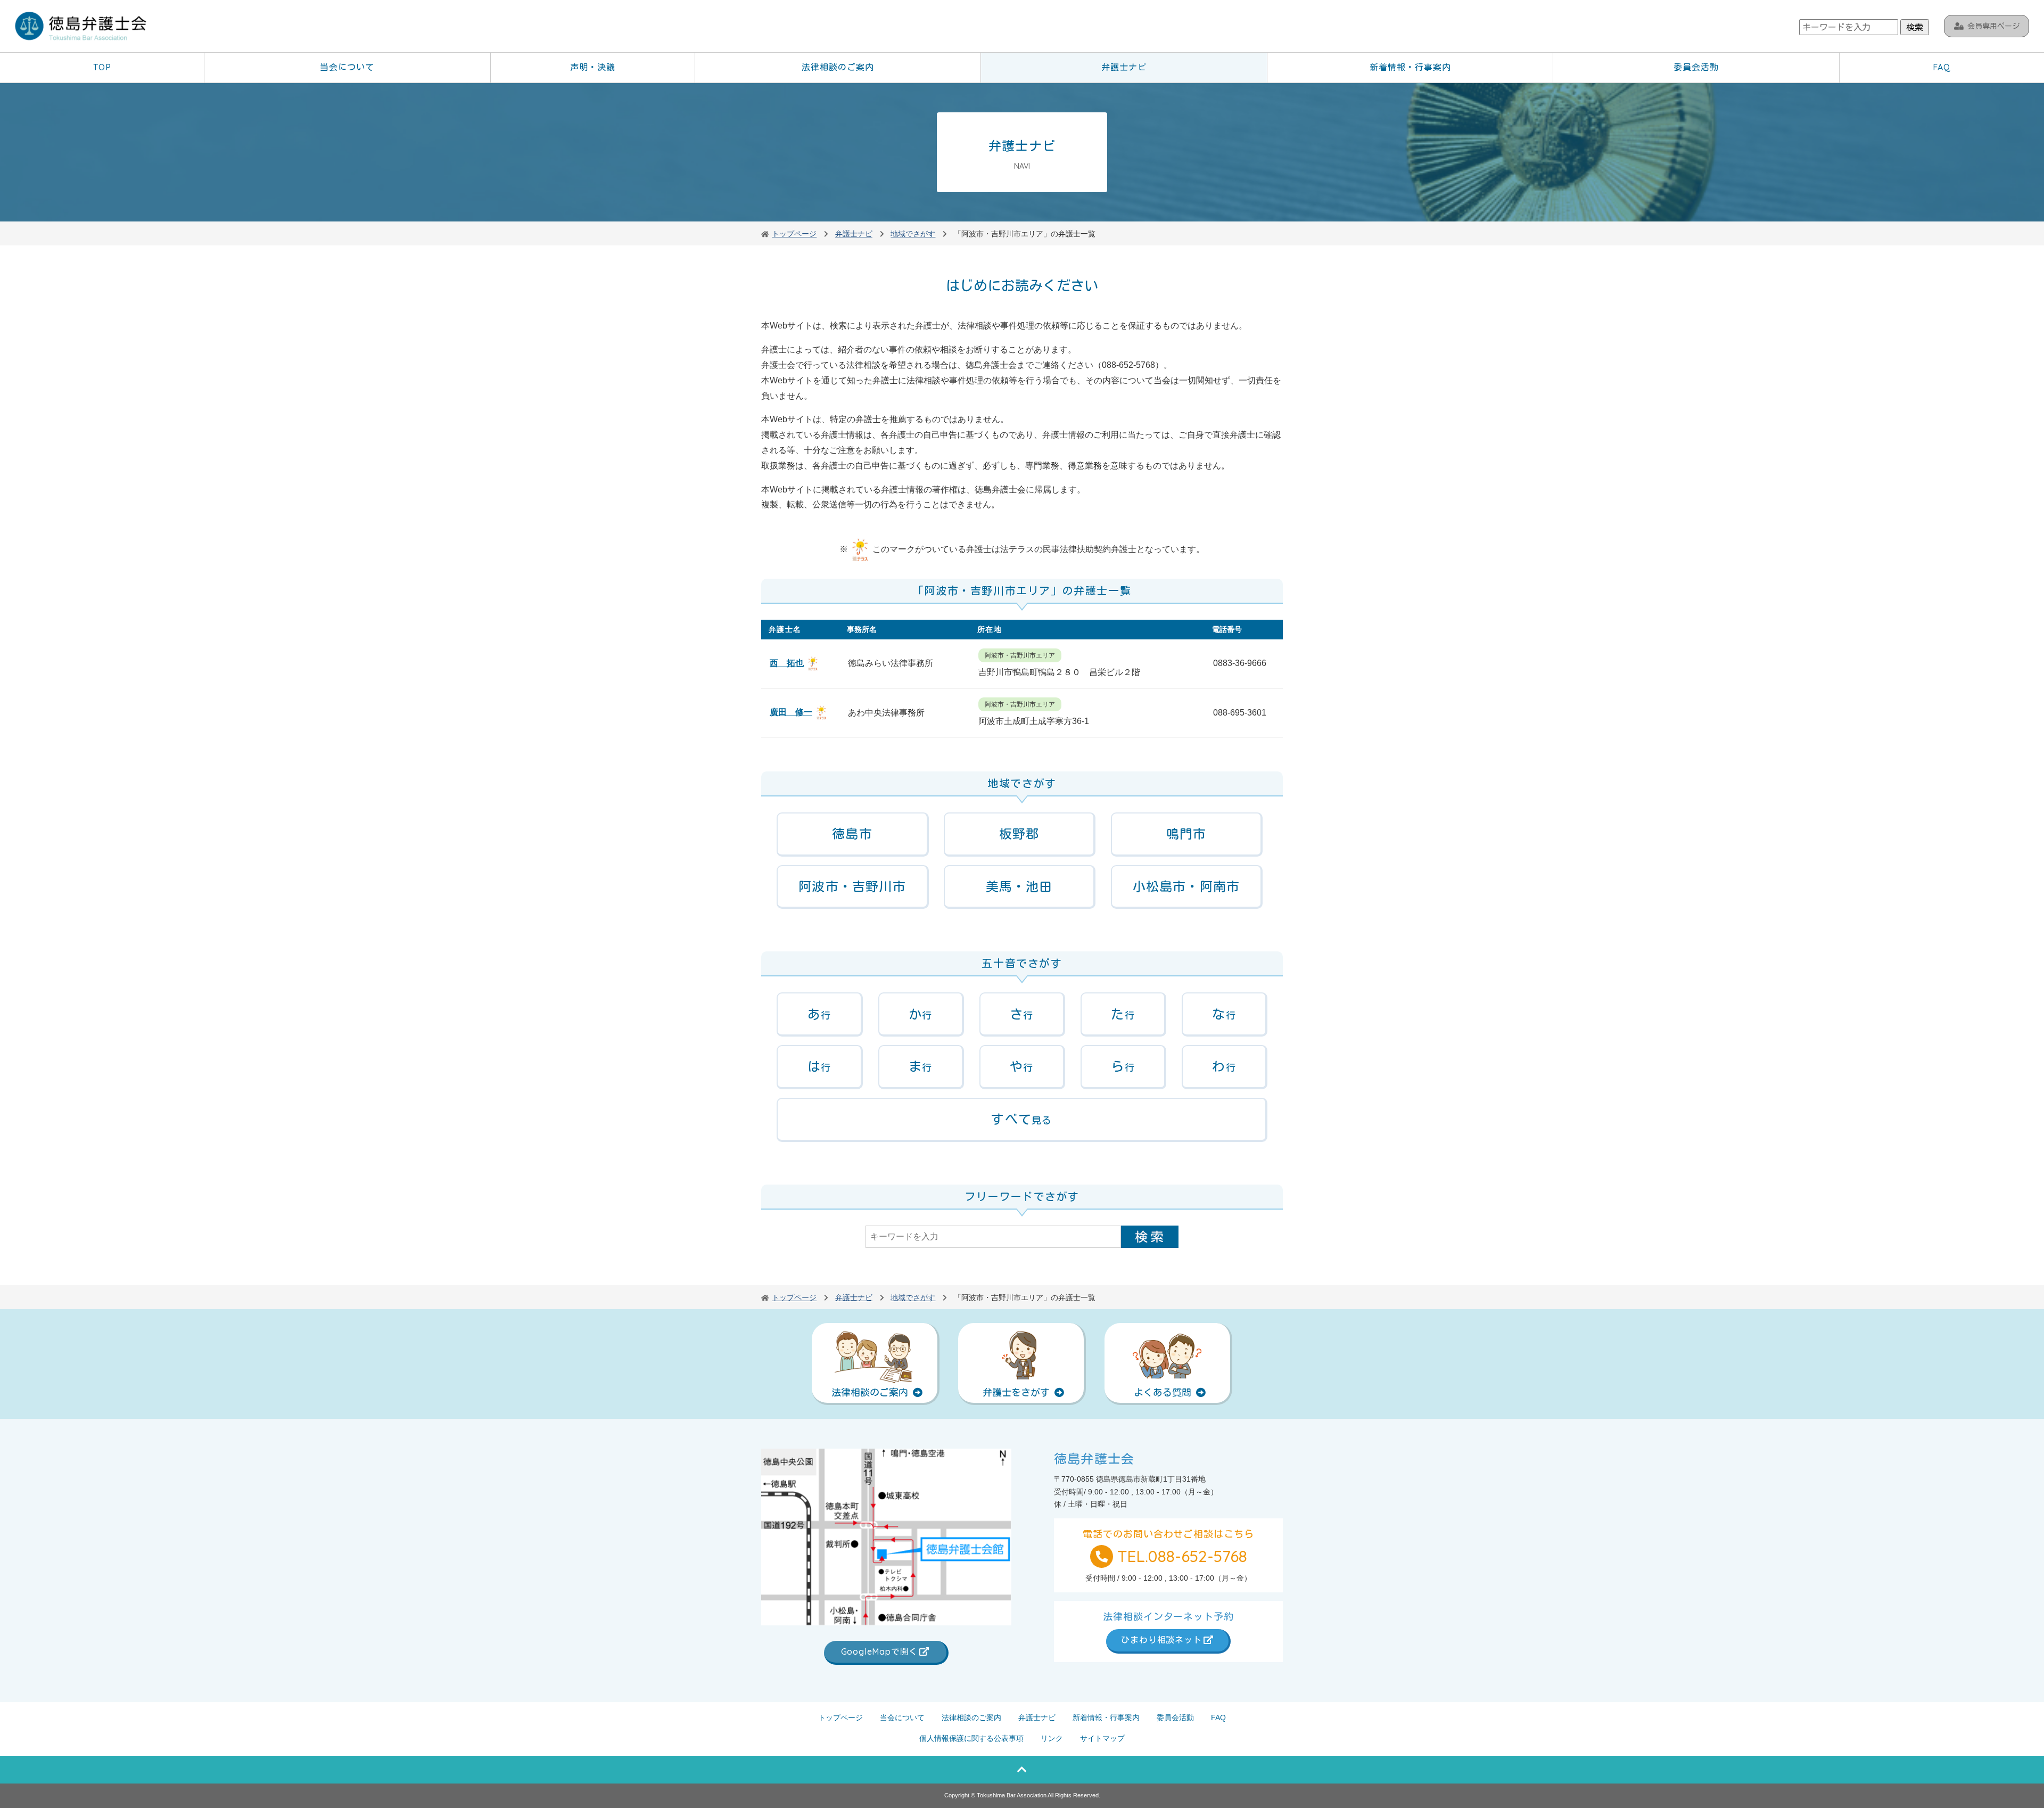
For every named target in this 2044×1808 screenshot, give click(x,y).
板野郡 (1019, 834)
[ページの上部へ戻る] (1022, 1770)
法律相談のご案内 (838, 67)
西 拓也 (787, 663)
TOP (102, 67)
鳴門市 (1186, 834)
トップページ (840, 1717)
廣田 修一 (791, 712)
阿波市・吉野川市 (852, 886)
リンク (1052, 1738)
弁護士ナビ (1124, 67)
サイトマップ (1102, 1738)
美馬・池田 (1019, 886)
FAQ (1942, 67)
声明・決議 (593, 67)
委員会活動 (1696, 67)
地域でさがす (913, 234)
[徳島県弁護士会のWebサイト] (81, 27)
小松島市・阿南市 (1186, 886)
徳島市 (852, 834)
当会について (347, 67)
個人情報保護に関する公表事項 (971, 1738)
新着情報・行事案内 (1410, 67)
